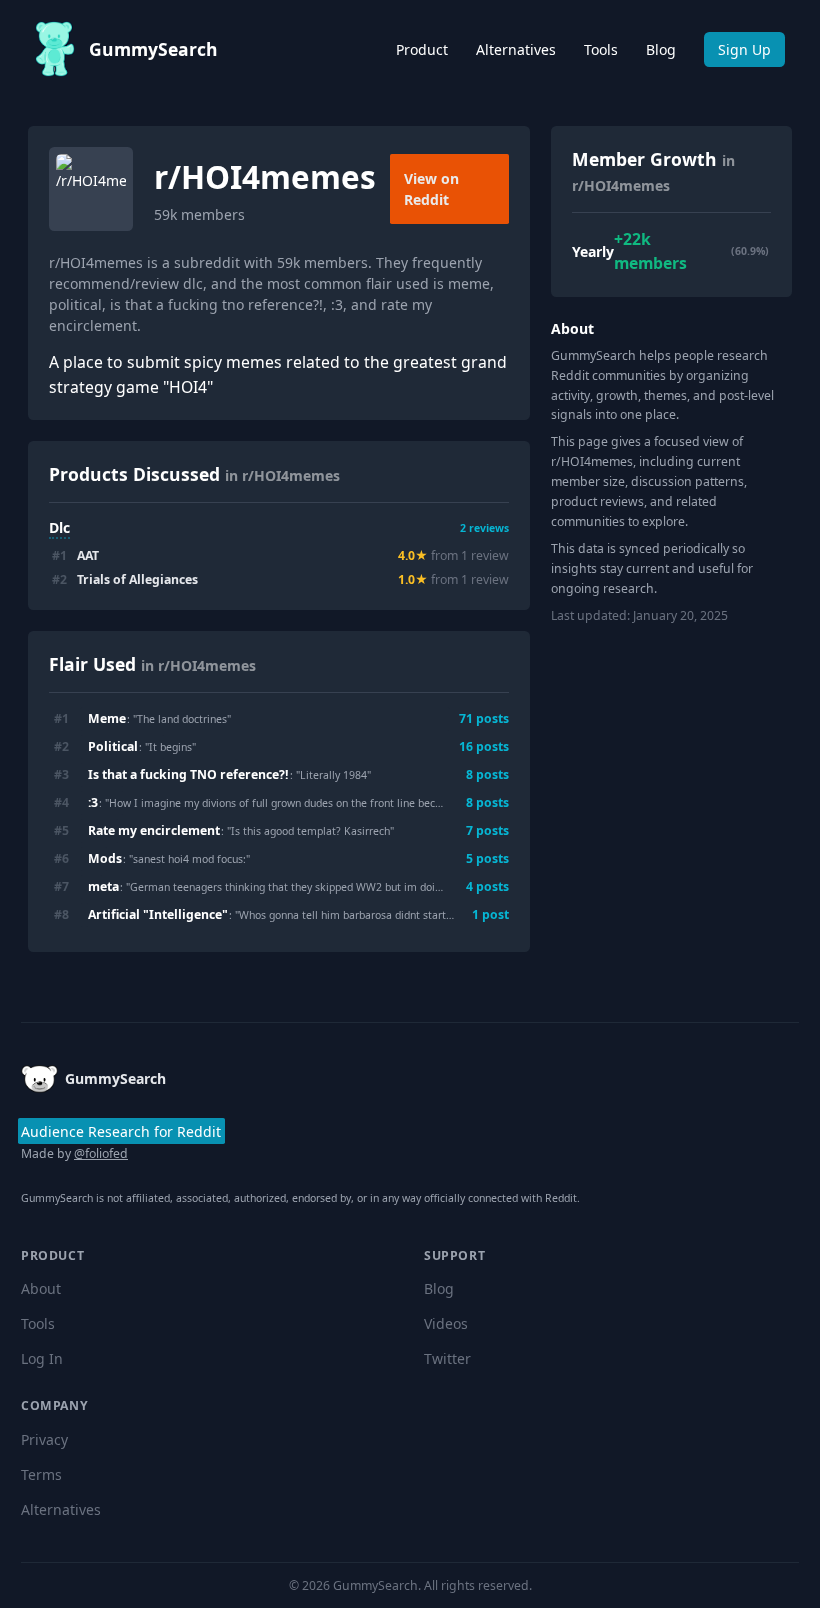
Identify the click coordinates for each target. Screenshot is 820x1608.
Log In (42, 1358)
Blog (661, 49)
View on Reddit (431, 189)
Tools (601, 49)
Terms (41, 1474)
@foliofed (101, 1153)
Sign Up (744, 49)
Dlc (59, 527)
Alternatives (516, 49)
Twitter (447, 1358)
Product (422, 49)
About (41, 1288)
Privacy (44, 1439)
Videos (446, 1323)
